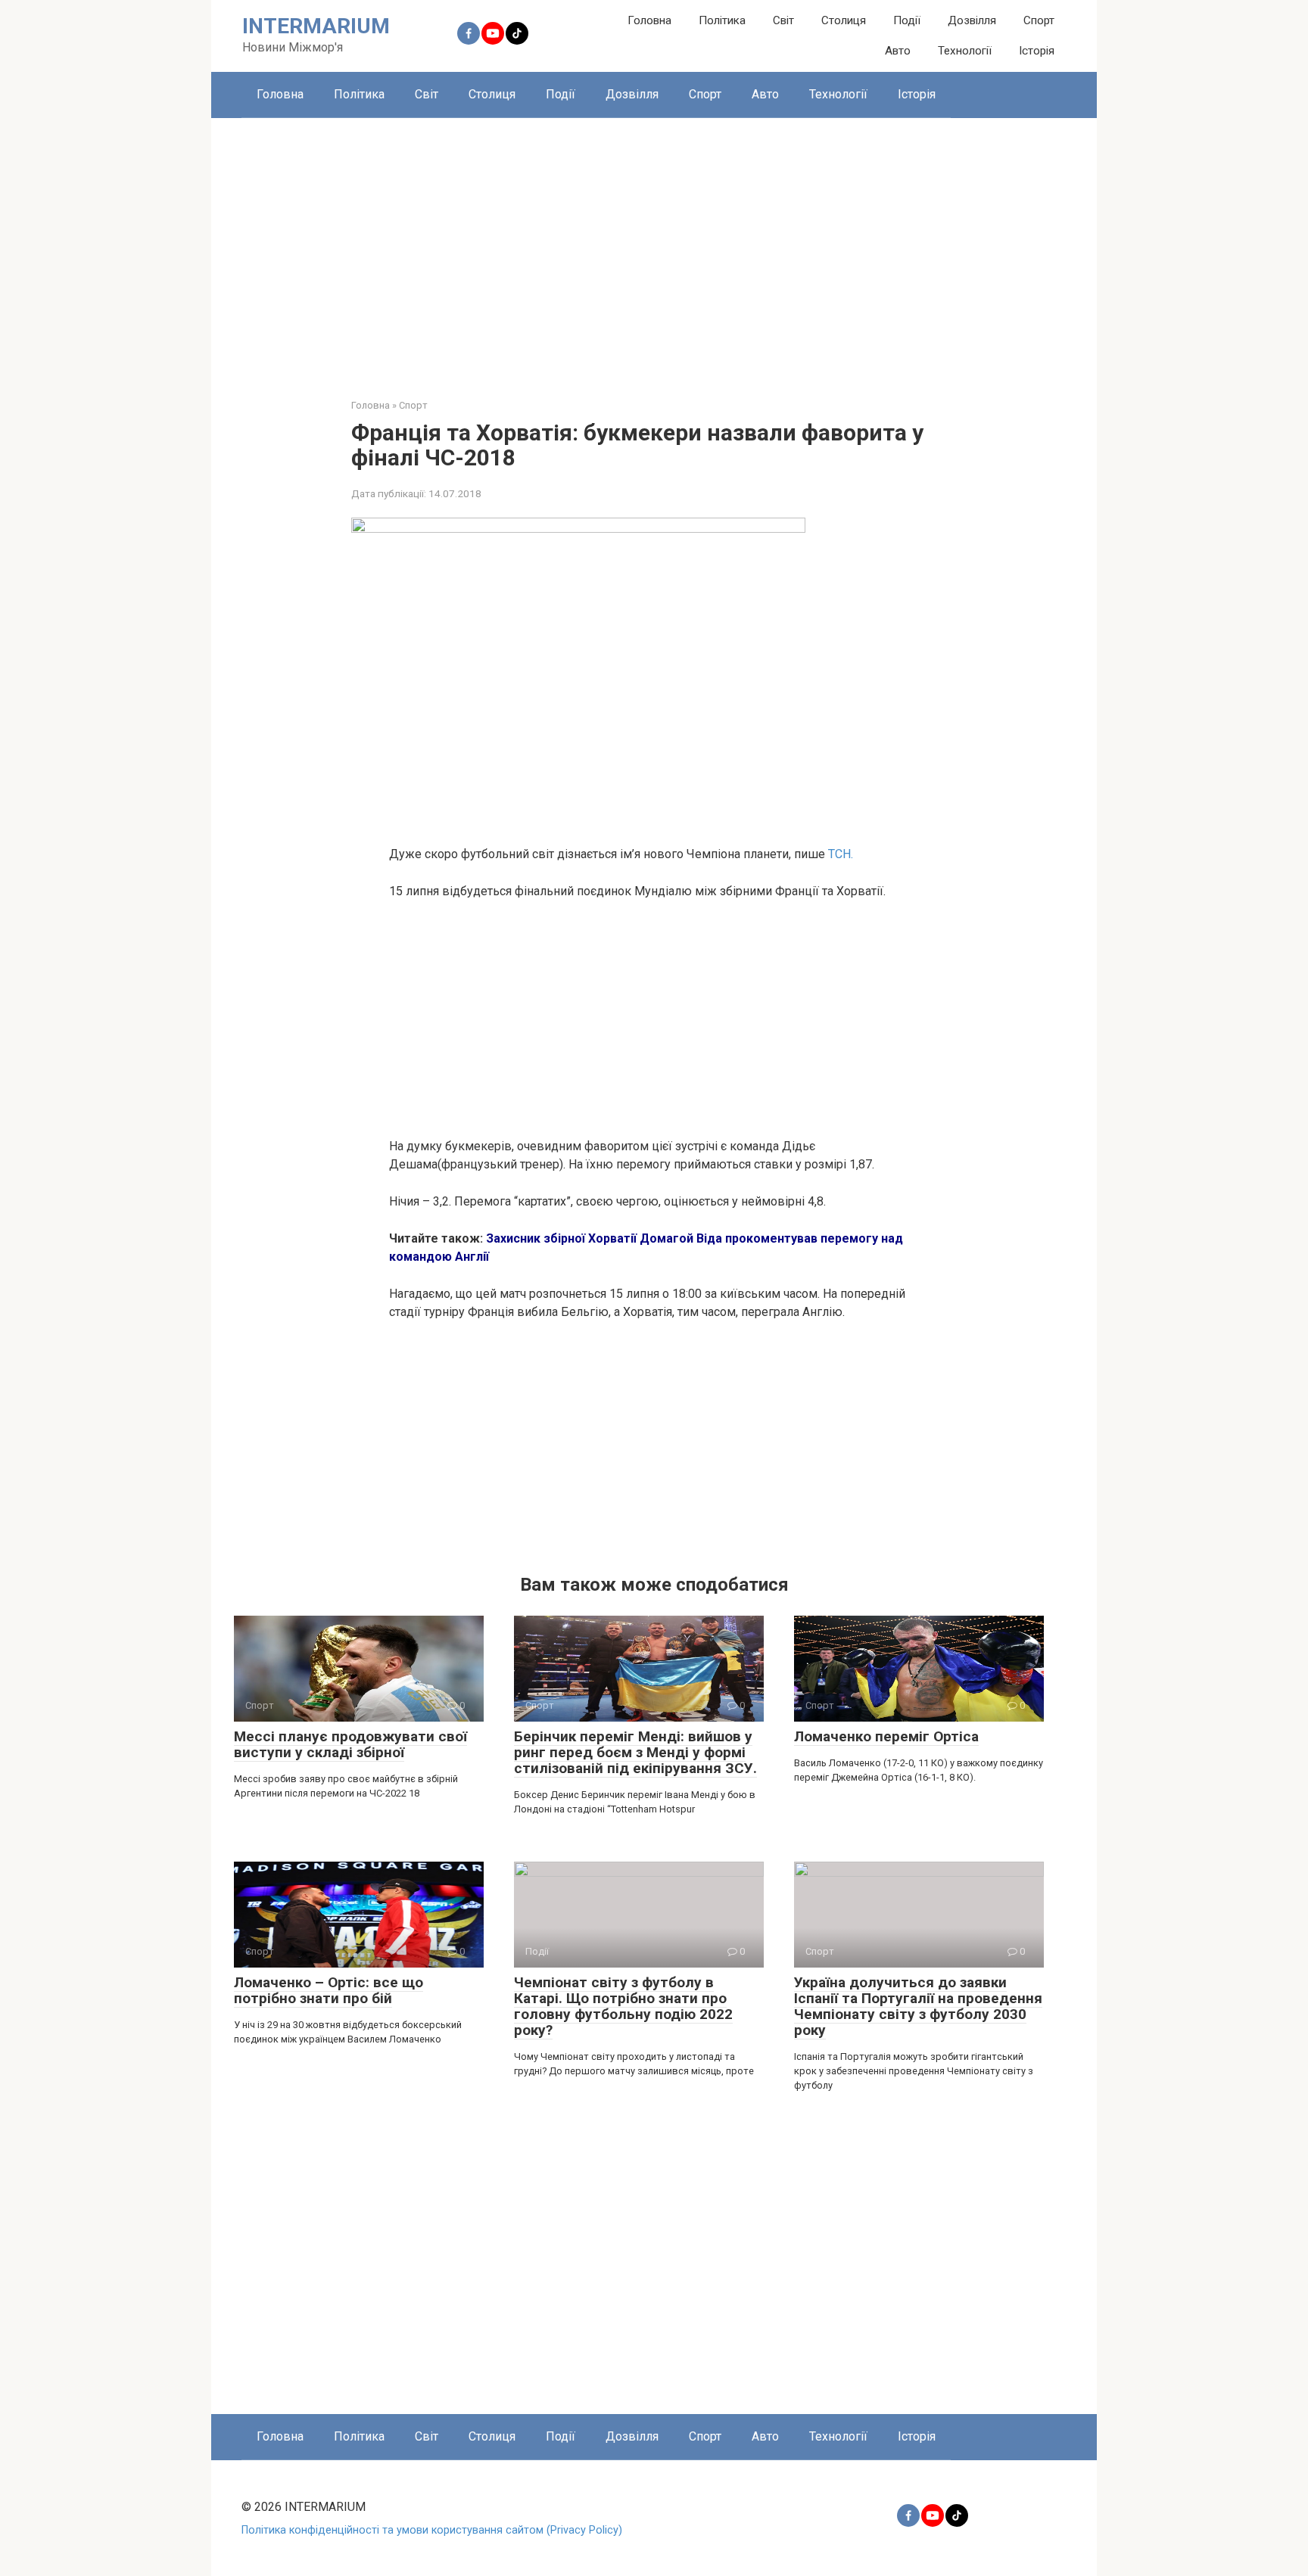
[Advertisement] (654, 247)
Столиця (844, 20)
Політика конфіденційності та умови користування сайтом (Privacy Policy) (432, 2530)
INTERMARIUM (316, 26)
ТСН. (841, 854)
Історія (1037, 51)
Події (907, 20)
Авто (898, 51)
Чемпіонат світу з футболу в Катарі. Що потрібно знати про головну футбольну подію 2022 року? (623, 2006)
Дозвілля (972, 20)
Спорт (1039, 20)
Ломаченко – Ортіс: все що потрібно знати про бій (329, 1990)
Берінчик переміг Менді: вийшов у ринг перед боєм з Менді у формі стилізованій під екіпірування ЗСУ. (635, 1752)
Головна (649, 20)
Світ (783, 20)
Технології (965, 51)
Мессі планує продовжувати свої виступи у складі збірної (350, 1744)
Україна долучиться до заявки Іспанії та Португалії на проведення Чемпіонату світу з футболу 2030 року (918, 2006)
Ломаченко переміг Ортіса (886, 1736)
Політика (722, 20)
